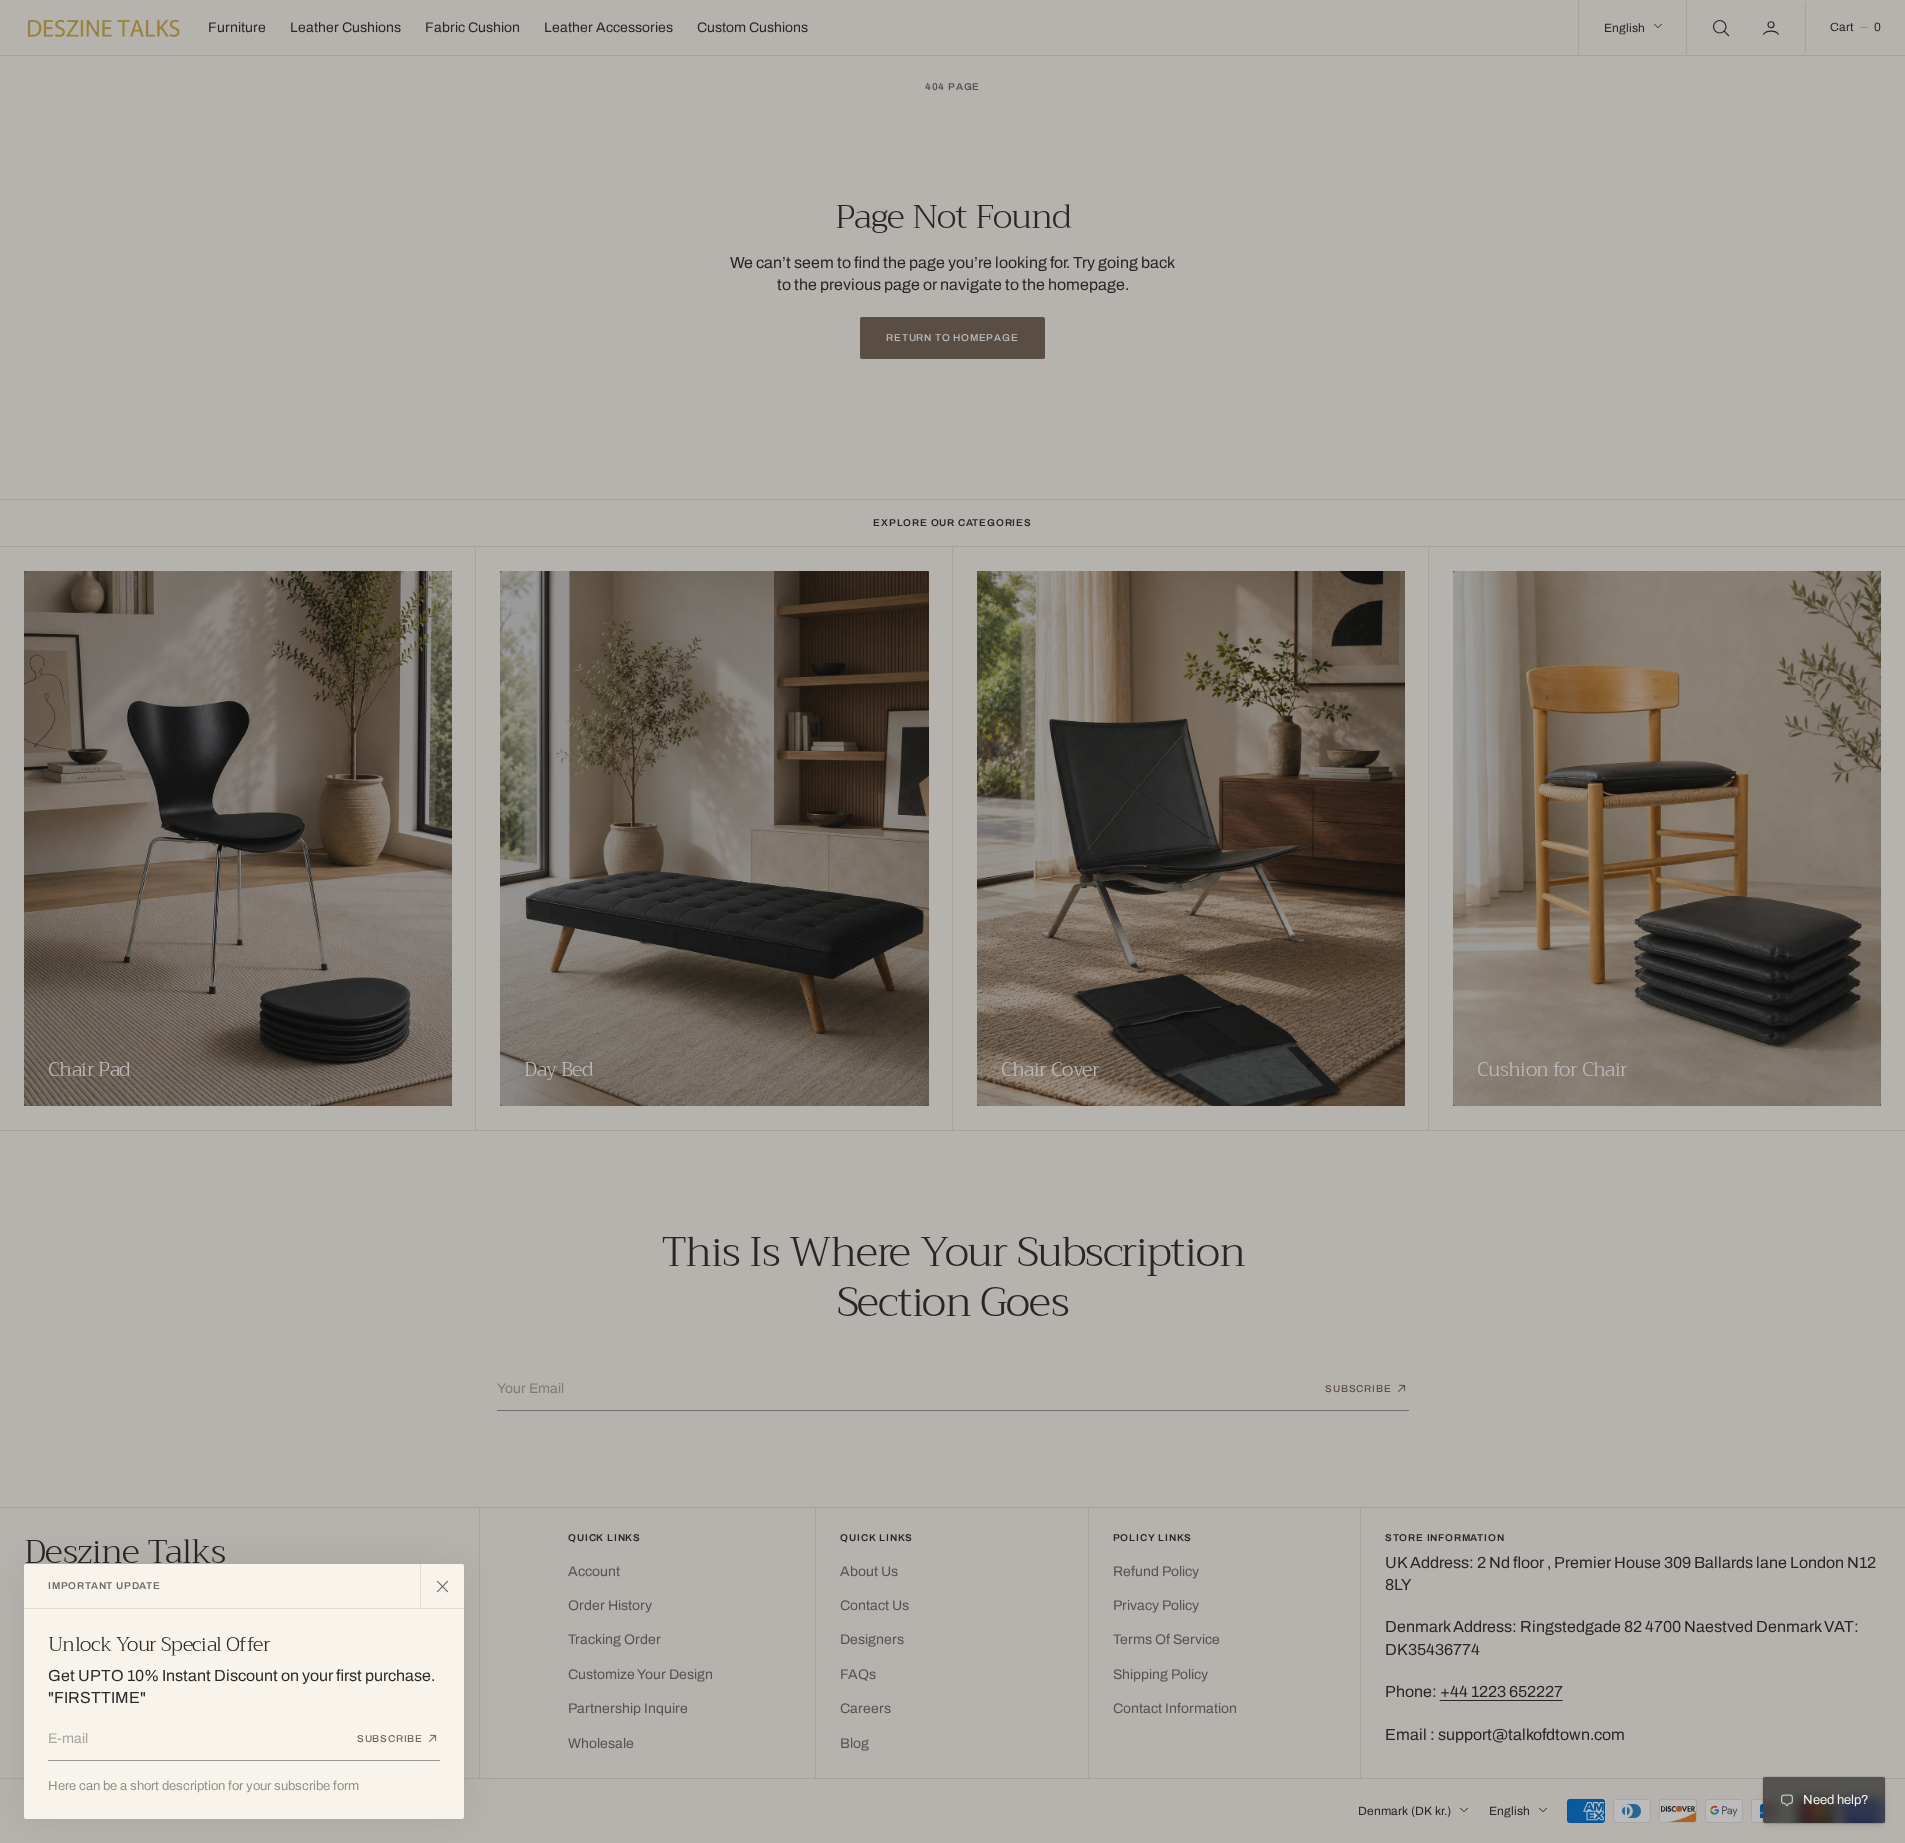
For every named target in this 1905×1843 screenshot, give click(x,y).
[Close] (442, 1586)
